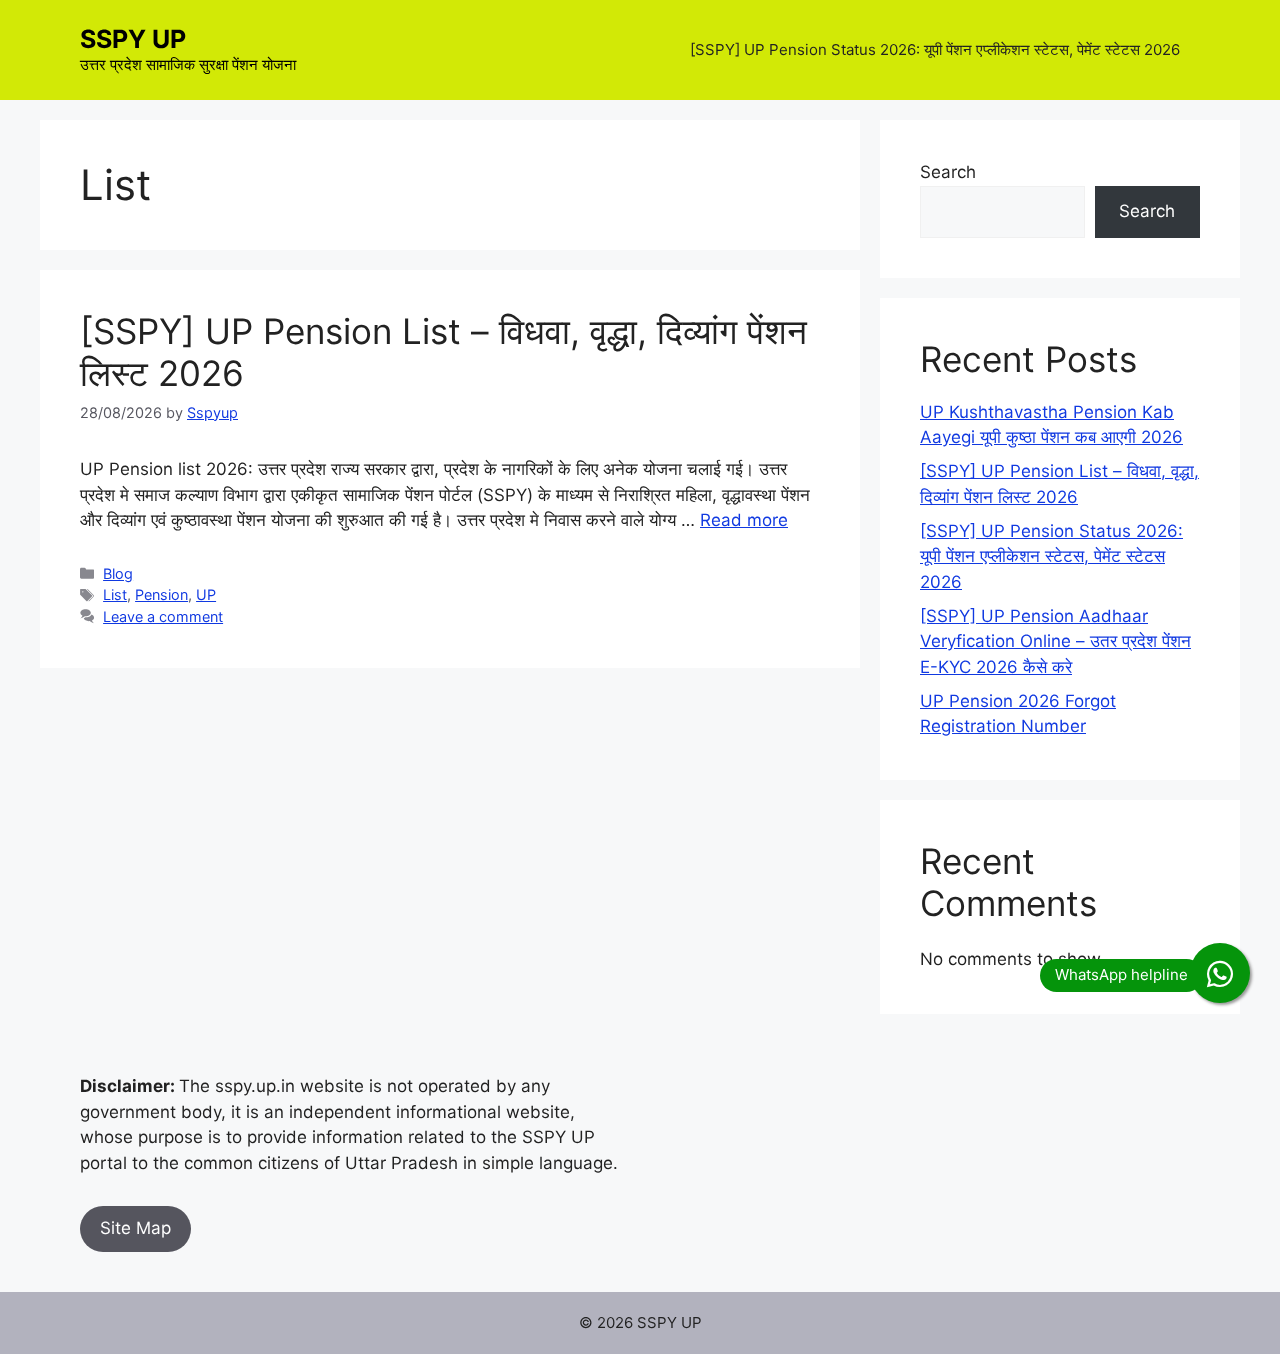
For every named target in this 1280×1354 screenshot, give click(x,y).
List (115, 594)
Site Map (135, 1228)
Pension (161, 594)
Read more (744, 520)
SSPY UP (133, 39)
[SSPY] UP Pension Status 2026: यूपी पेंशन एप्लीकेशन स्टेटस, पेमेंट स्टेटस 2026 (935, 49)
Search (948, 172)
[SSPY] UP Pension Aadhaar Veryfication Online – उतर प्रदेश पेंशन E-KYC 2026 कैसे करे (1055, 641)
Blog (118, 573)
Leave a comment (163, 616)
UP (206, 594)
